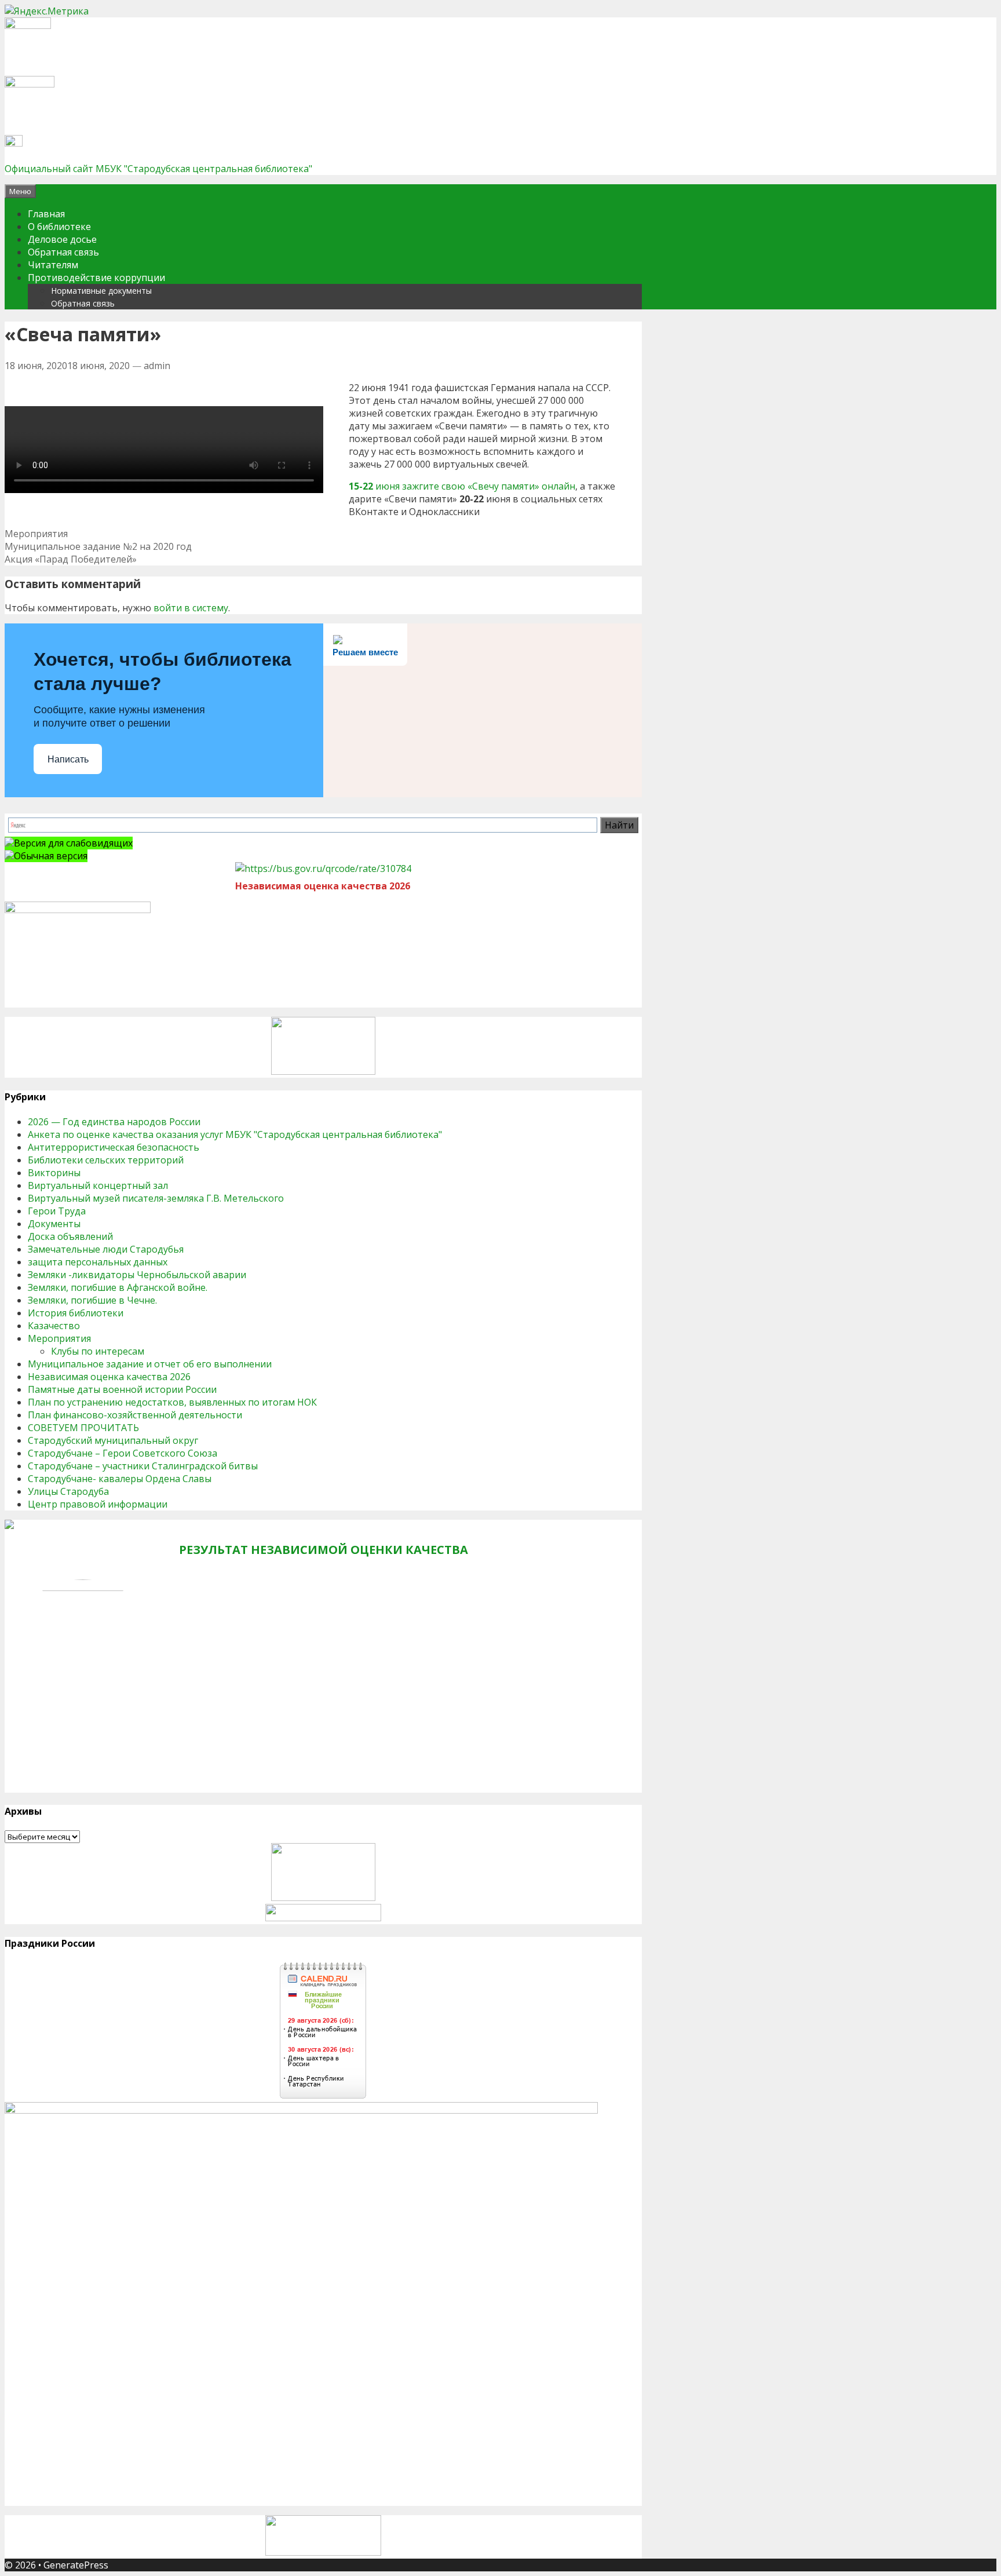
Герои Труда (57, 1211)
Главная (46, 214)
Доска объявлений (70, 1236)
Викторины (54, 1173)
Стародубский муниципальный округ (113, 1440)
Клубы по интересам (98, 1351)
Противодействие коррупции (96, 278)
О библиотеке (59, 227)
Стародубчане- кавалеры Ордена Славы (120, 1479)
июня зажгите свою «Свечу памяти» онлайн (474, 486)
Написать (68, 759)
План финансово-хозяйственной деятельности (135, 1415)
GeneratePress (76, 2565)
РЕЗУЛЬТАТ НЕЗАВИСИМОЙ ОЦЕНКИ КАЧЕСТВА (324, 1550)
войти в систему (191, 608)
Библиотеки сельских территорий (106, 1160)
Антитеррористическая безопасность (114, 1147)
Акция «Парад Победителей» (71, 559)
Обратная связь (63, 252)
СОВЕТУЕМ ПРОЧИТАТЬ (83, 1428)
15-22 (361, 486)
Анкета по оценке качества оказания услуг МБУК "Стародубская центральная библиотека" (235, 1134)
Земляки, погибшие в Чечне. (92, 1300)
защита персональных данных (98, 1262)
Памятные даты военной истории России (122, 1389)
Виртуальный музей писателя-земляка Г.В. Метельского (156, 1198)
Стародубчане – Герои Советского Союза (123, 1453)
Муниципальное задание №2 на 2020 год (98, 546)
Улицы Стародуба (68, 1491)
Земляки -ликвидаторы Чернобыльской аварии (137, 1275)
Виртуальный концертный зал (98, 1185)
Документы (54, 1224)
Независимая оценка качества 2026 (109, 1377)
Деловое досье (62, 239)
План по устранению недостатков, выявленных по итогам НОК (172, 1402)
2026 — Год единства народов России (114, 1122)
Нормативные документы (101, 291)
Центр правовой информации (98, 1504)
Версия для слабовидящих (73, 843)
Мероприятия (36, 534)
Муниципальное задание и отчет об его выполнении (150, 1364)
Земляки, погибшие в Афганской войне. (118, 1287)
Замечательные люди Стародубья (106, 1249)
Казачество (54, 1326)
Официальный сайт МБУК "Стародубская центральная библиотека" (158, 169)
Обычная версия (51, 856)
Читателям (53, 265)
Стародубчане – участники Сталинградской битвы (143, 1466)
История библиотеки (76, 1313)
